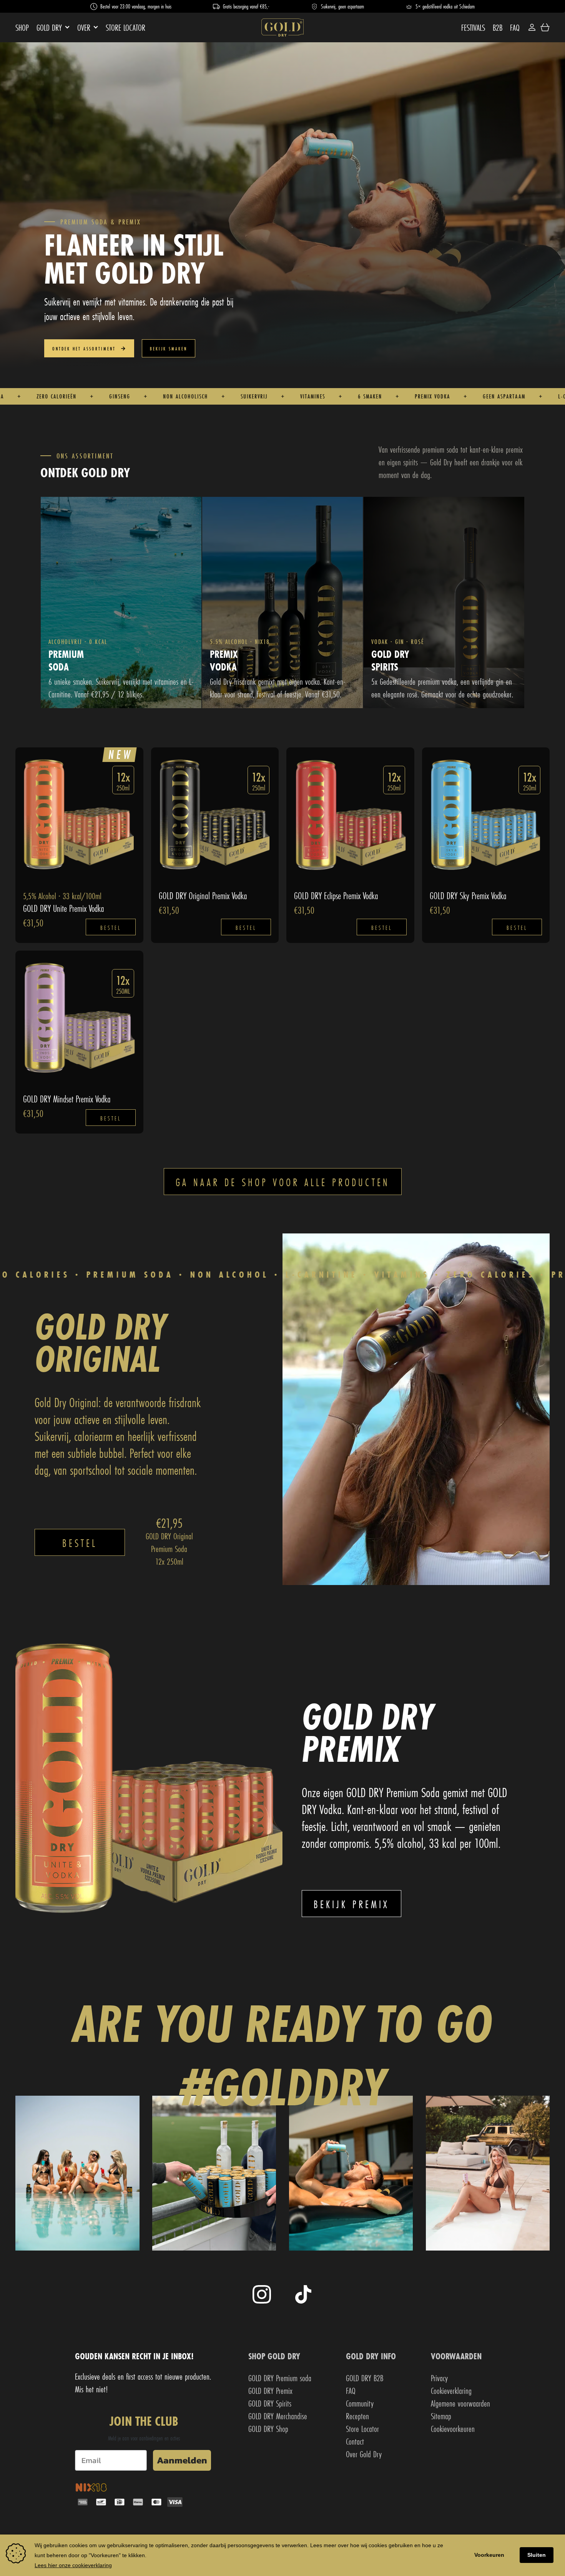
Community (360, 2403)
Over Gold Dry (364, 2454)
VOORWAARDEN (456, 2356)
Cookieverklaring (451, 2391)
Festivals (473, 27)
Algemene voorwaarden (460, 2403)
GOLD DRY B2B (365, 2378)
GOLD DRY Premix (270, 2391)
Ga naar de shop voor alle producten (283, 1182)
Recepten (357, 2416)
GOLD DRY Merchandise (278, 2416)
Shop (22, 27)
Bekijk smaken (169, 349)
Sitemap (441, 2416)
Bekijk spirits (390, 707)
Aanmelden (182, 2460)
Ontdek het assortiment (85, 349)
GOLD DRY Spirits (270, 2403)
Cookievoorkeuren (453, 2429)
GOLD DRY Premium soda (280, 2378)
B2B (498, 27)
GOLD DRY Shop (268, 2429)
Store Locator (125, 27)
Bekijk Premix (228, 707)
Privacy (439, 2378)
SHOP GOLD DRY (274, 2356)
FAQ (515, 27)
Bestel (111, 928)
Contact (355, 2441)
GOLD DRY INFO (371, 2356)
